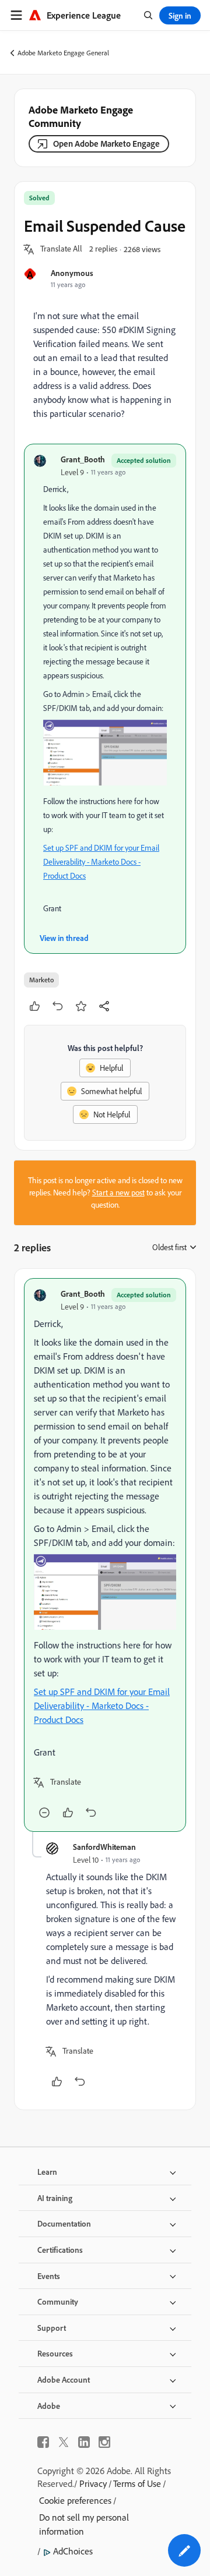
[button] (61, 249)
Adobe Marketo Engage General (63, 53)
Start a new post (118, 1193)
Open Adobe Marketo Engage (106, 144)
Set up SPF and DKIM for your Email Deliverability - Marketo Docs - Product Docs (101, 862)
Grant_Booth (83, 459)
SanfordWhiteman (104, 1847)
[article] (105, 1555)
